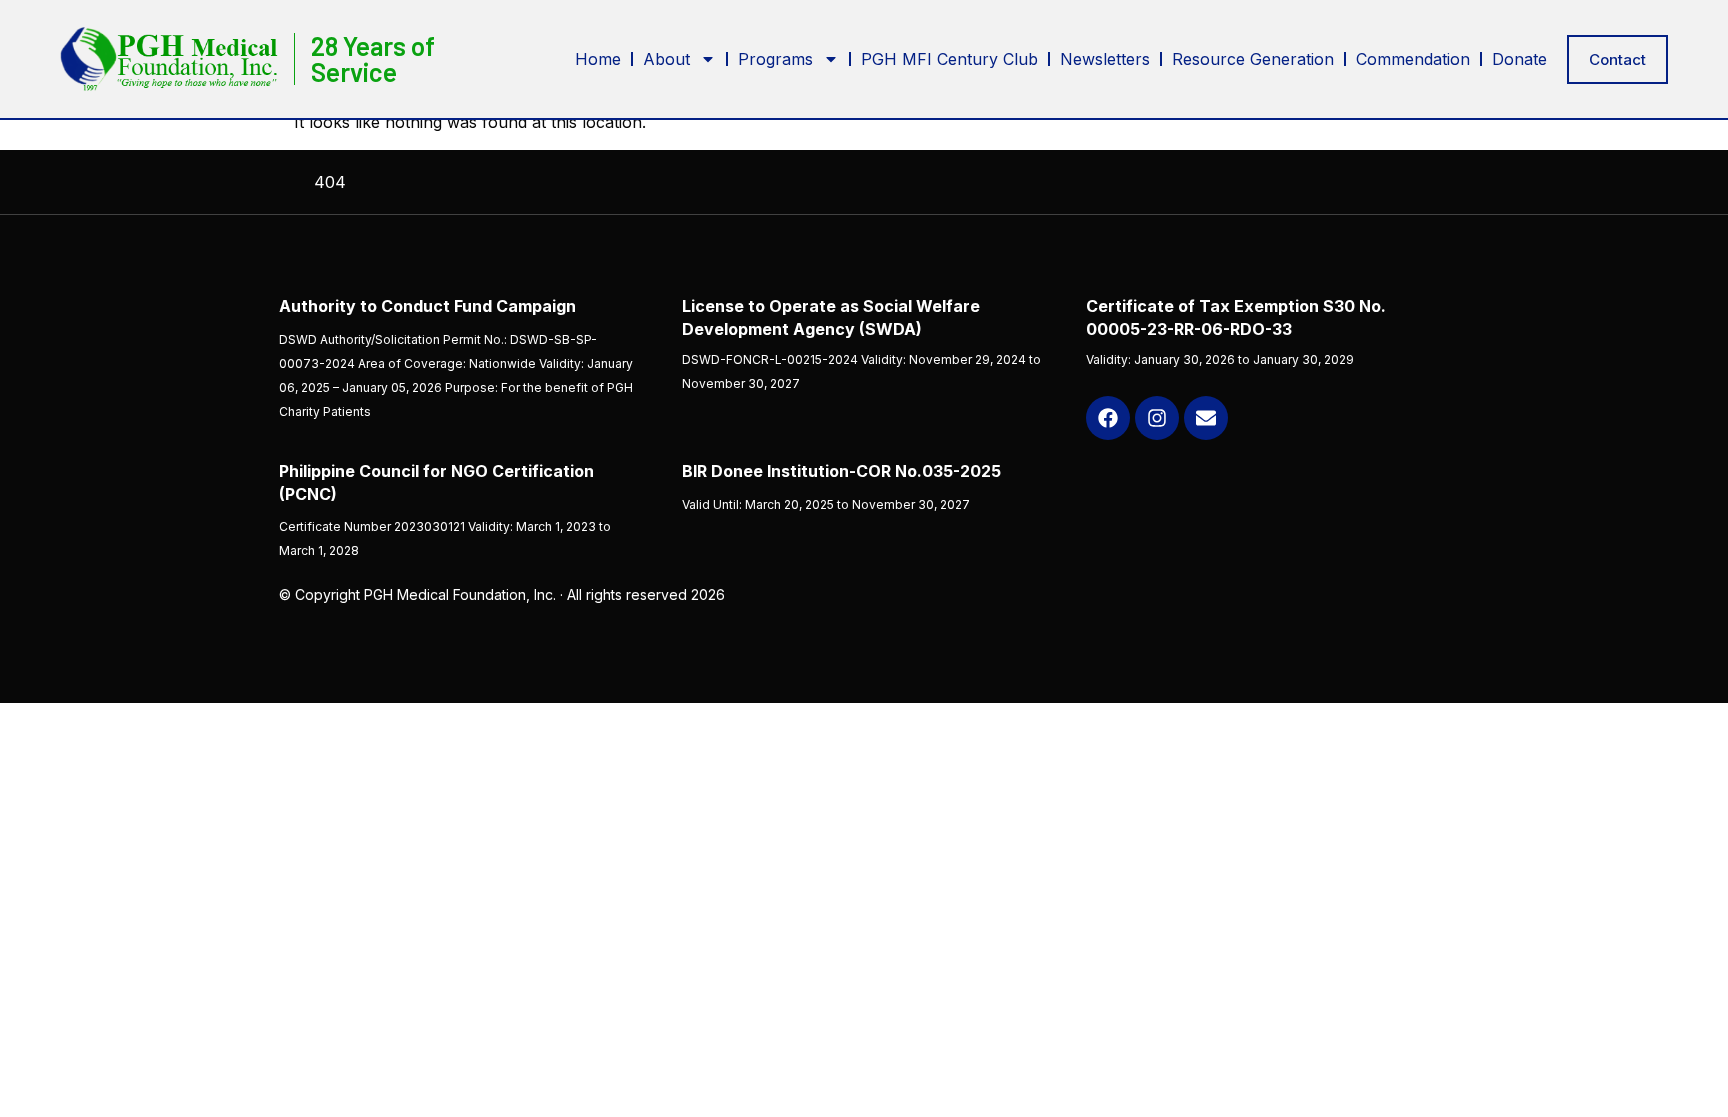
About (666, 59)
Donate (1519, 59)
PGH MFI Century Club (949, 59)
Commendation (1413, 59)
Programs (775, 59)
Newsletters (1105, 59)
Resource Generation (1253, 59)
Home (598, 59)
